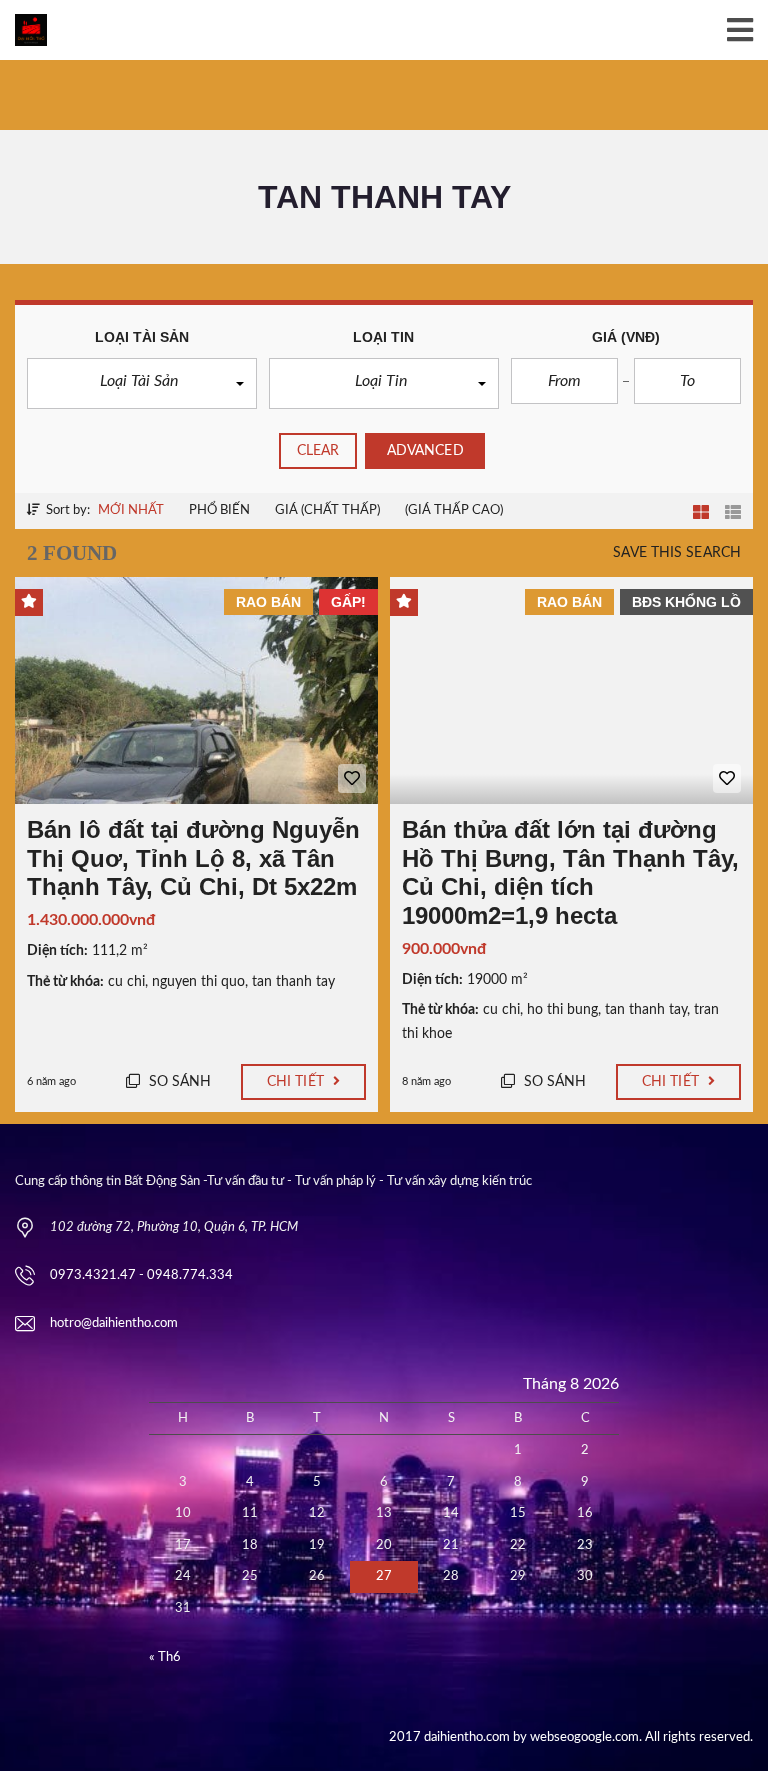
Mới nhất (131, 510)
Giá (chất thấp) (327, 510)
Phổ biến (219, 510)
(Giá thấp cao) (454, 510)
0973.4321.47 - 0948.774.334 (141, 1275)
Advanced (425, 451)
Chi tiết (297, 1082)
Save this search (677, 553)
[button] (142, 383)
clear (318, 451)
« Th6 (165, 1657)
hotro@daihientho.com (114, 1323)
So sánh (178, 1082)
